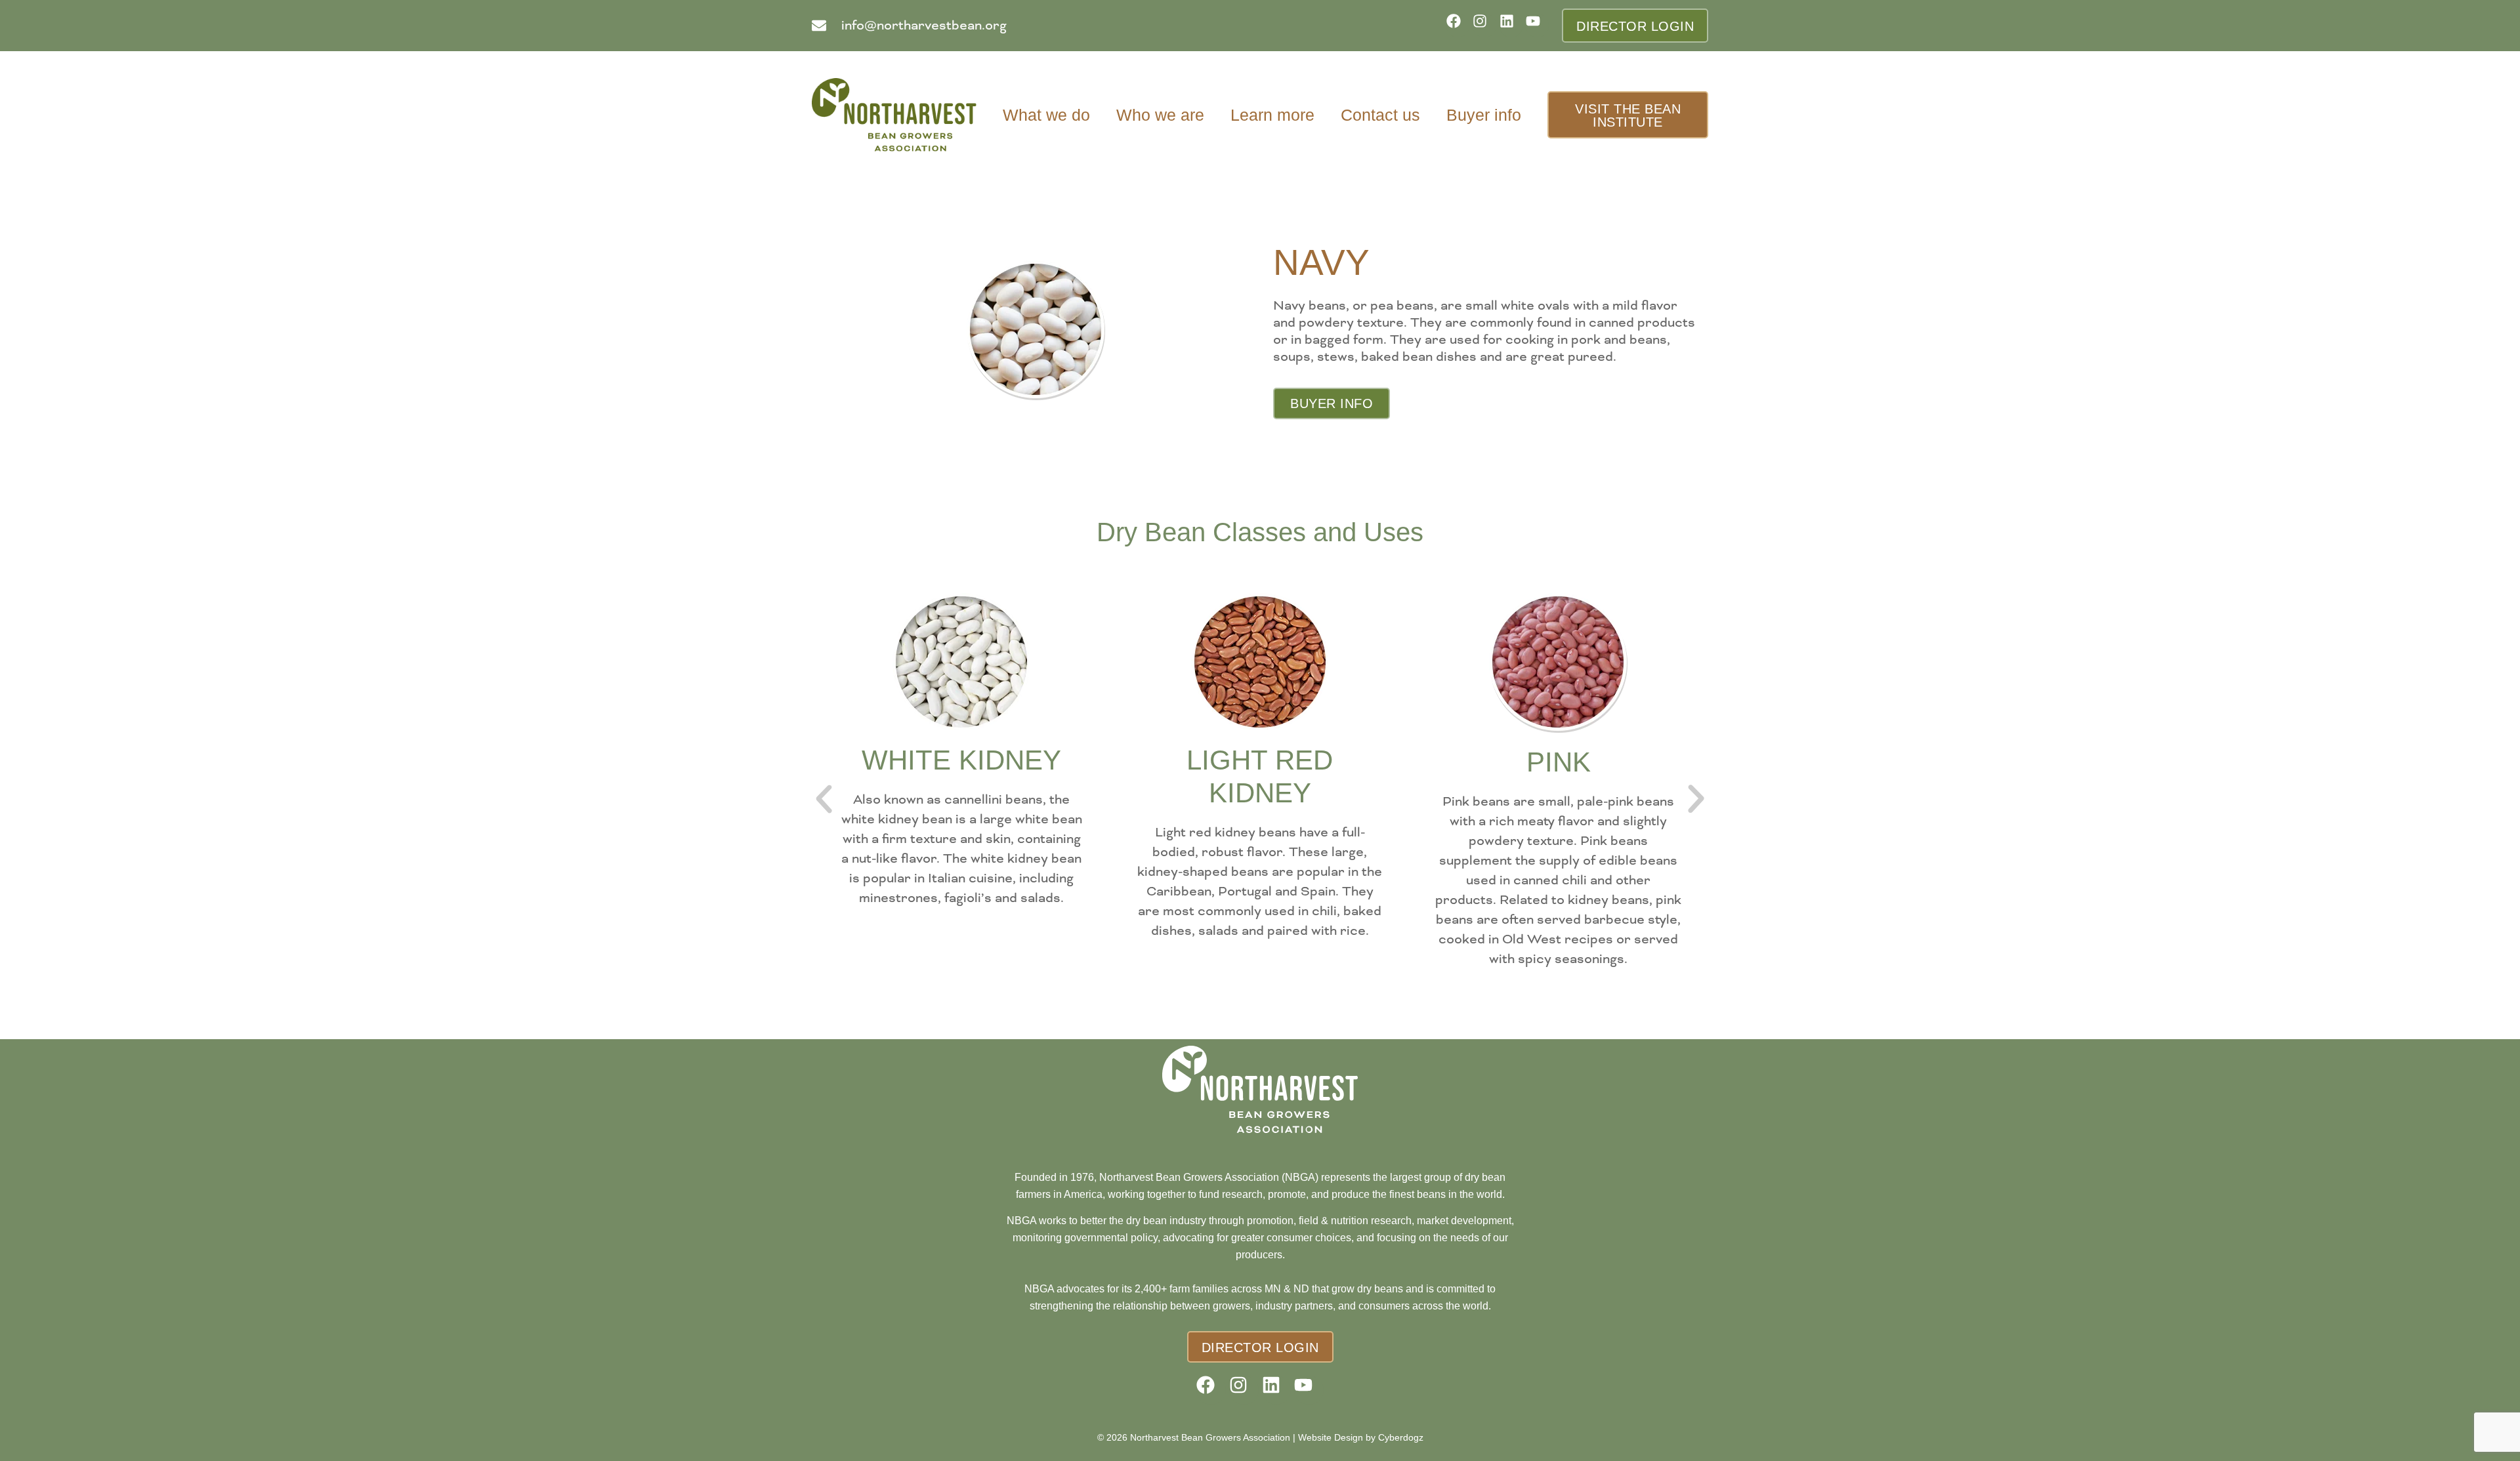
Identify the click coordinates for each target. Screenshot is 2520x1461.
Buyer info (1484, 115)
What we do (1046, 115)
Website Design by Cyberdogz (1361, 1437)
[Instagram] (1484, 25)
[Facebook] (1458, 25)
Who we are (1160, 115)
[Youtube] (1537, 25)
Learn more (1272, 115)
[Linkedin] (1511, 25)
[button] (824, 799)
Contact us (1380, 115)
